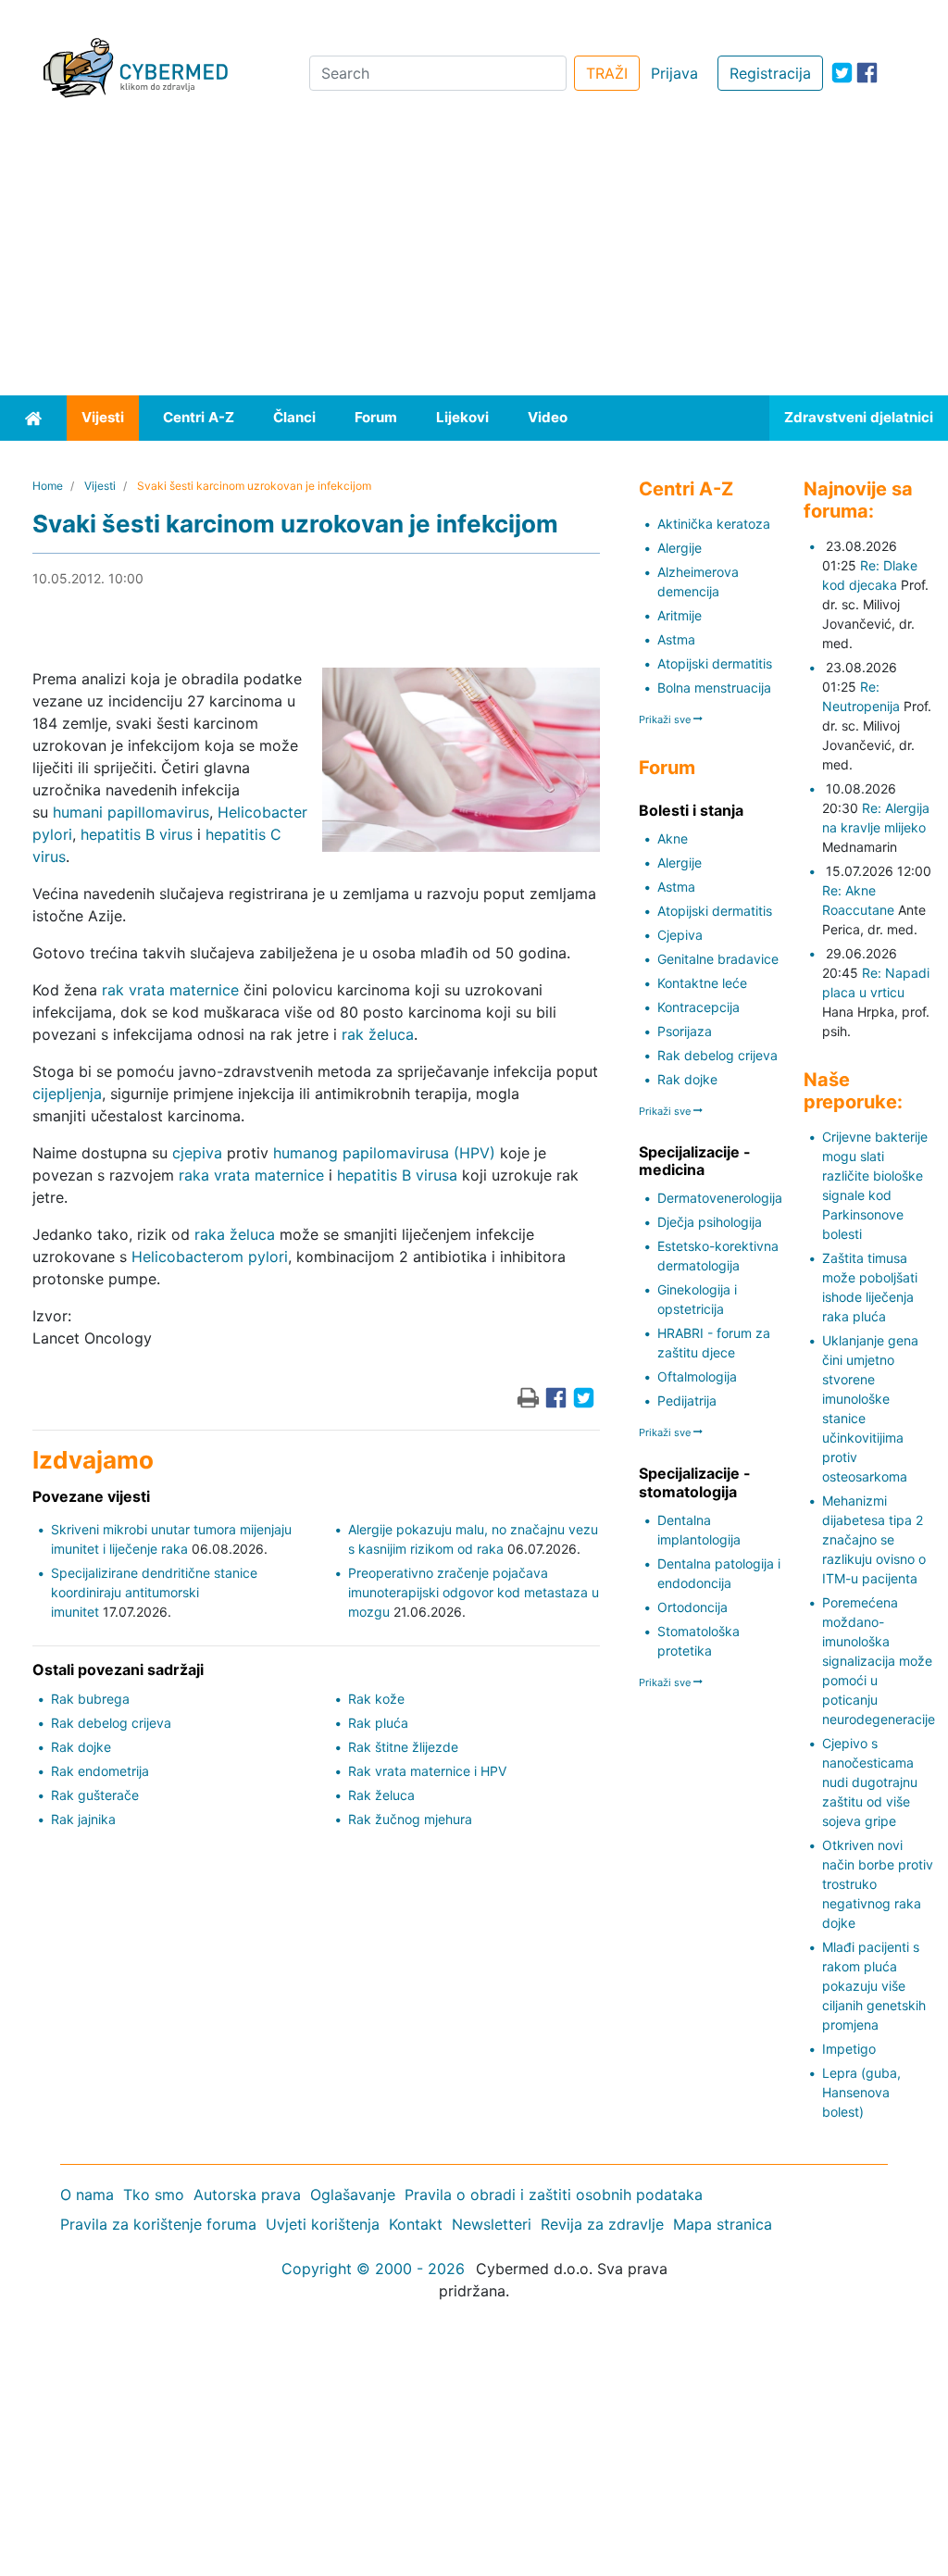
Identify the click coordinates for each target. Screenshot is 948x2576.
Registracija (770, 73)
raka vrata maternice (251, 1175)
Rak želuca (381, 1795)
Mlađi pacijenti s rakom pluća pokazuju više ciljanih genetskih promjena (874, 1986)
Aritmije (680, 615)
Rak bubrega (90, 1699)
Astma (676, 639)
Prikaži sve (666, 719)
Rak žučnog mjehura (410, 1819)
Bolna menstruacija (714, 688)
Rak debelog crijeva (111, 1723)
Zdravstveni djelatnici (859, 417)
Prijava (674, 73)
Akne (673, 838)
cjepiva (197, 1153)
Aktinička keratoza (714, 524)
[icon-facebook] (867, 73)
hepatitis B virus (137, 834)
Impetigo (849, 2049)
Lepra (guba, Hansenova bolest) (861, 2092)
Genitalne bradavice (718, 959)
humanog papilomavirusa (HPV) (384, 1153)
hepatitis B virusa (397, 1175)
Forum (376, 417)
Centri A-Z (199, 417)
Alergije (680, 548)
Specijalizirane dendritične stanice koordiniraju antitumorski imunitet (154, 1592)
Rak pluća (378, 1723)
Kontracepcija (699, 1007)
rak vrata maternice (170, 990)
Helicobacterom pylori (210, 1257)
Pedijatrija (687, 1401)
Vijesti (103, 417)
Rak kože (376, 1699)
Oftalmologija (697, 1376)
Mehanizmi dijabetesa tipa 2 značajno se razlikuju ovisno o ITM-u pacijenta (874, 1539)
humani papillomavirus (131, 812)
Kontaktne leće (702, 983)
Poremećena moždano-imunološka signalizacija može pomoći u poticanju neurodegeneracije (879, 1661)
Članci (294, 417)
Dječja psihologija (710, 1222)
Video (548, 417)
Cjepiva (680, 935)
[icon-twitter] (842, 73)
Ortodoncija (692, 1607)
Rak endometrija (100, 1771)
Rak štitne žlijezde (403, 1747)
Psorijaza (685, 1031)
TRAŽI (607, 73)
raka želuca (235, 1234)
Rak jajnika (83, 1819)
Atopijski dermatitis (715, 663)
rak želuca (378, 1034)
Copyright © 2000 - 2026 (373, 2269)
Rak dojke (81, 1747)
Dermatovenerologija (720, 1198)
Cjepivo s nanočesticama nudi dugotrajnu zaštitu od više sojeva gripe (870, 1782)
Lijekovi (462, 417)
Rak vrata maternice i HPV (427, 1771)
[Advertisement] (474, 256)
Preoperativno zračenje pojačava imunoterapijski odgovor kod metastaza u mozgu (474, 1592)
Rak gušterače (95, 1795)
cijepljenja (67, 1094)
